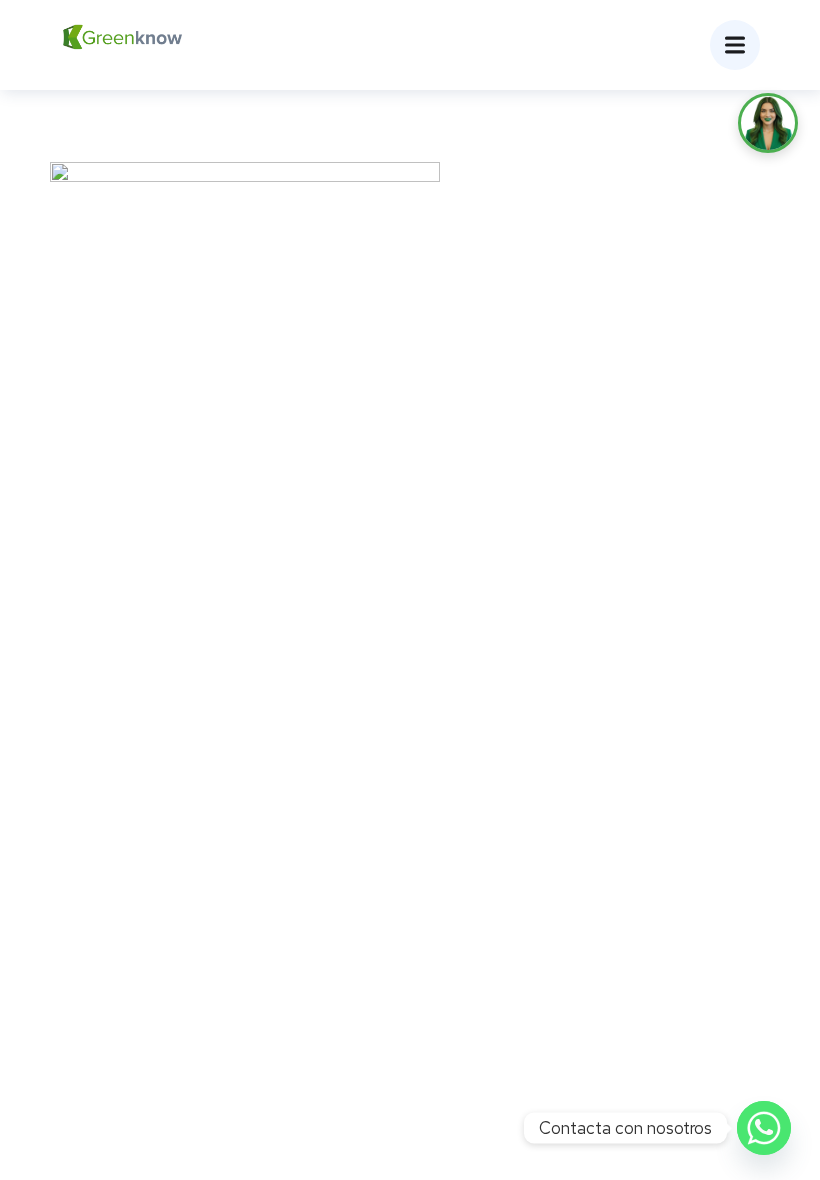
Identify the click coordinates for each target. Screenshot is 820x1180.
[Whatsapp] (764, 1128)
